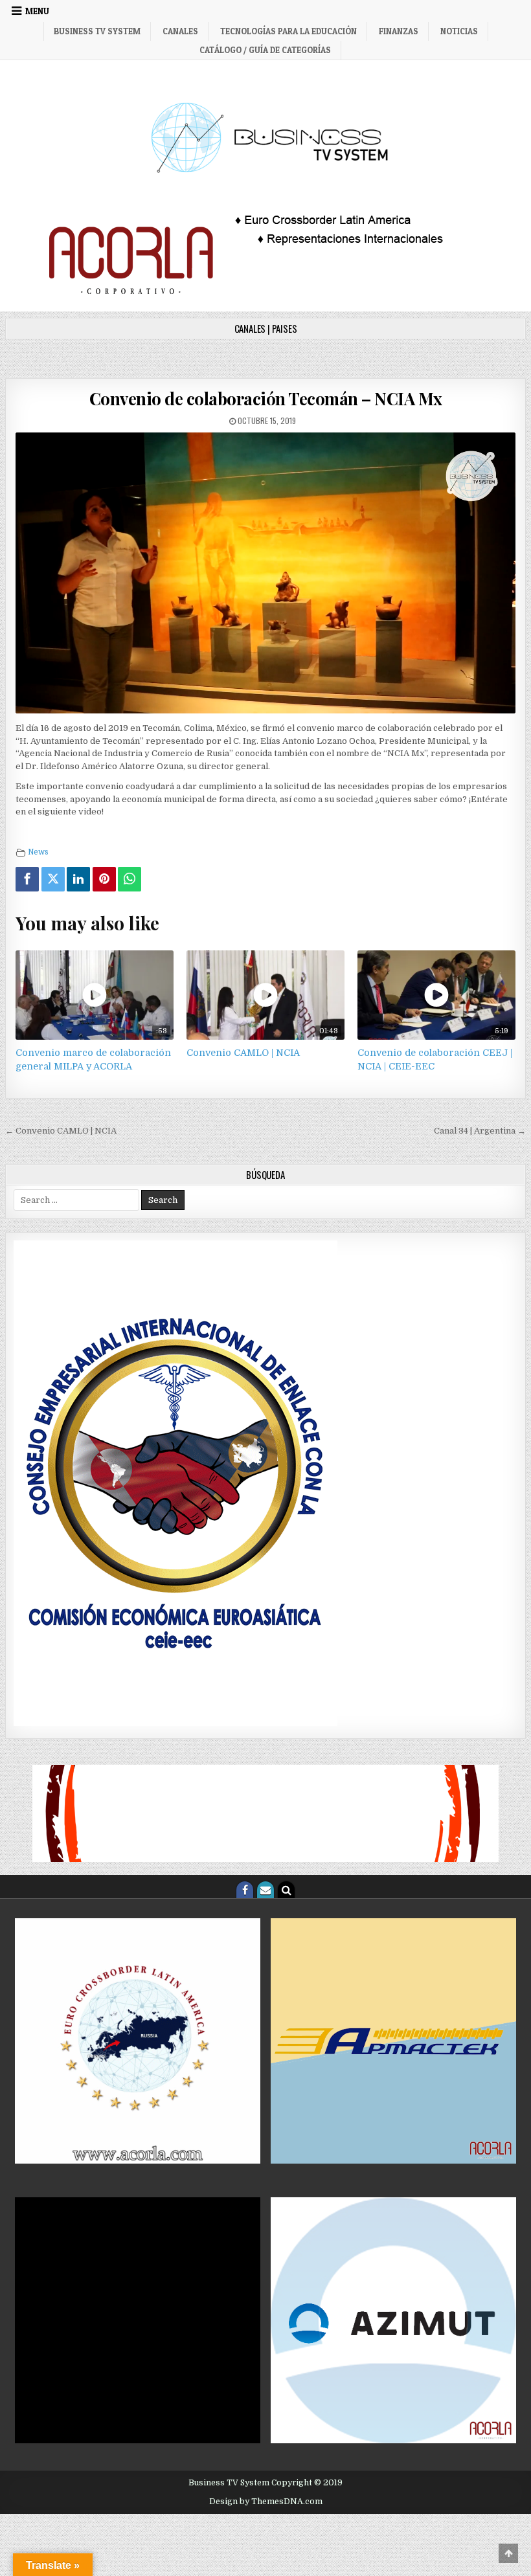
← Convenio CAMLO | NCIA (61, 1131)
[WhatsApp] (130, 879)
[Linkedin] (78, 879)
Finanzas (399, 31)
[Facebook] (27, 879)
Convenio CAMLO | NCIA (243, 1053)
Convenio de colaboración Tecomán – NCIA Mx (266, 398)
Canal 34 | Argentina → (480, 1131)
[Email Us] (265, 1890)
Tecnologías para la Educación (288, 31)
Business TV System (97, 31)
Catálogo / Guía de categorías (265, 50)
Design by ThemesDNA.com (266, 2502)
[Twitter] (53, 879)
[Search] (286, 1890)
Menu (37, 11)
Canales (180, 31)
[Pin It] (104, 879)
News (38, 852)
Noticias (459, 31)
